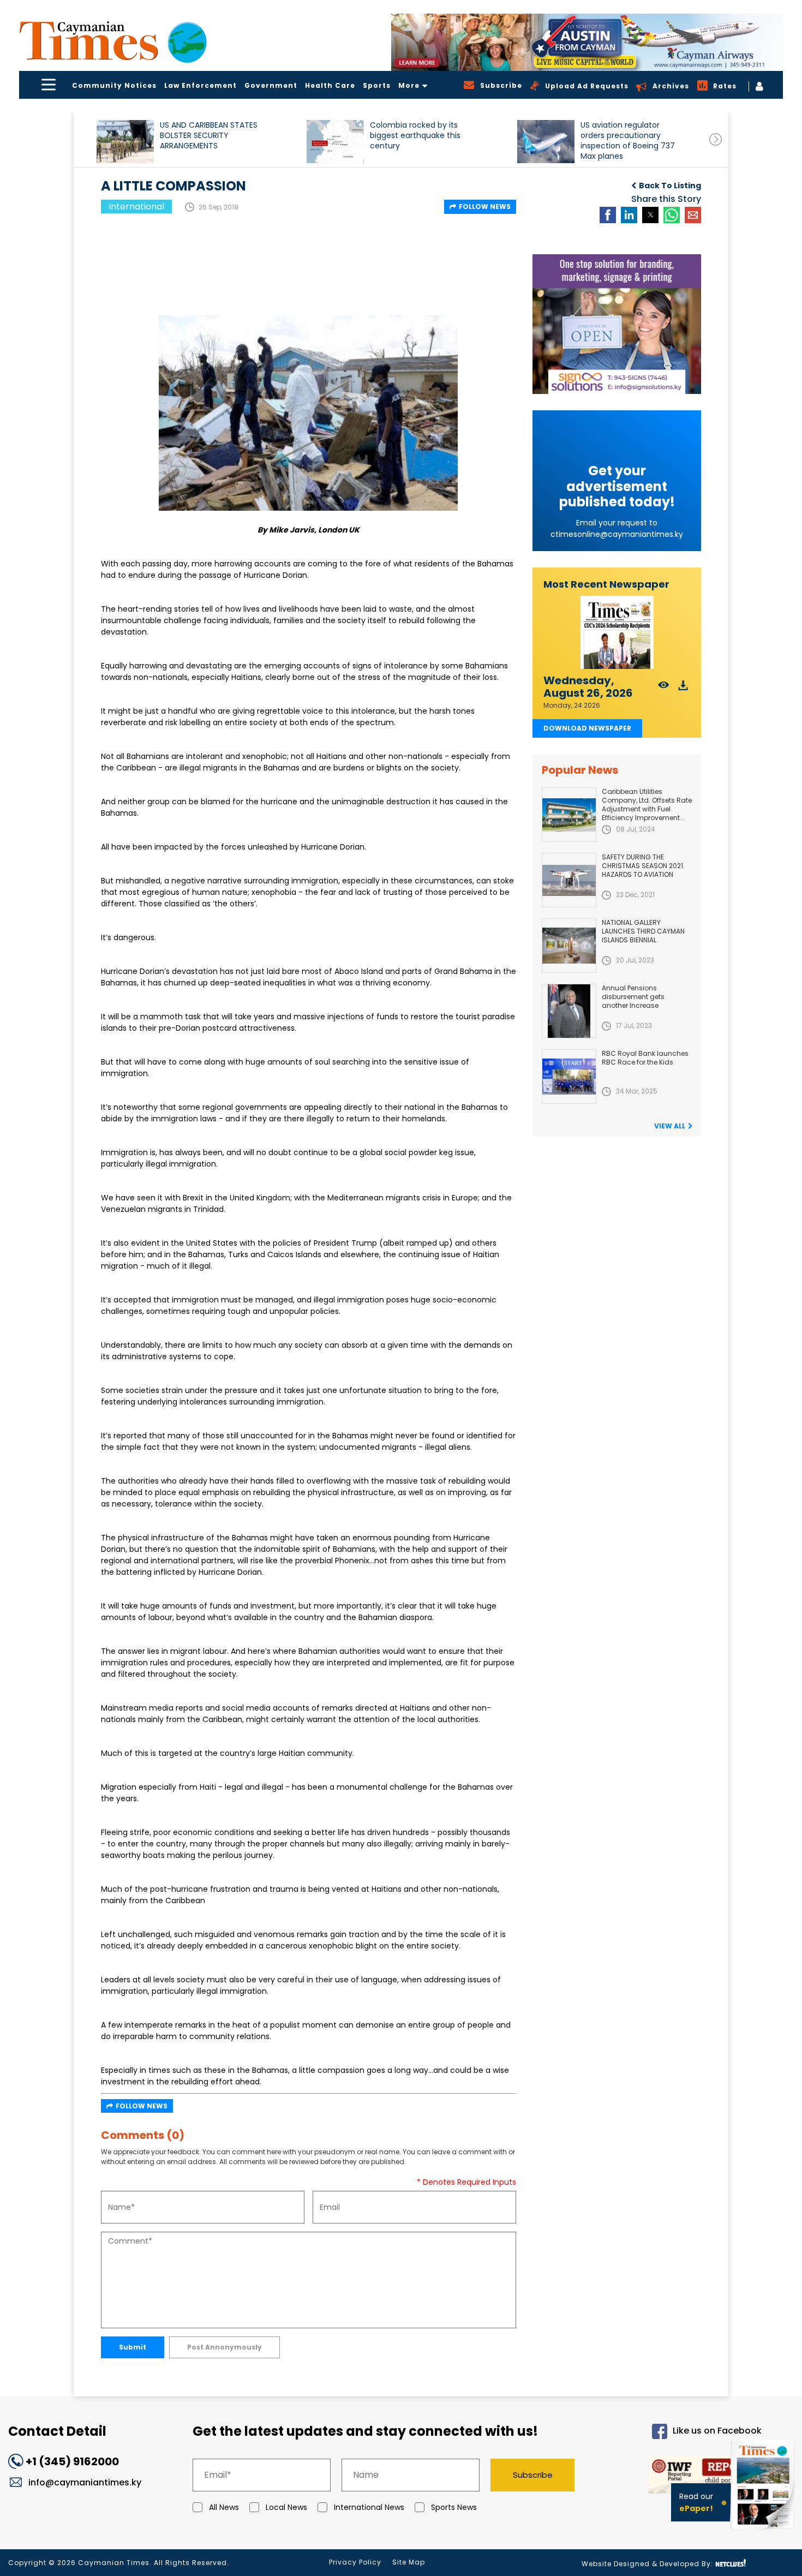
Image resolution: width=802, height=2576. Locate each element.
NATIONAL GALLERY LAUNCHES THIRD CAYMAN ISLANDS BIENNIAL (643, 931)
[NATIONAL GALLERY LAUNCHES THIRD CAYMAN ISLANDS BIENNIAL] (569, 946)
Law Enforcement (200, 85)
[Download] (683, 688)
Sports (377, 85)
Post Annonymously (225, 2347)
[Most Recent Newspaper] (617, 633)
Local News (286, 2507)
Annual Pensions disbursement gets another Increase (633, 997)
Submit (133, 2347)
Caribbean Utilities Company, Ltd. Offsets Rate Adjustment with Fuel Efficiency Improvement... (647, 805)
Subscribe (533, 2475)
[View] (664, 688)
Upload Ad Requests (587, 86)
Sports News (454, 2507)
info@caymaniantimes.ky (85, 2482)
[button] (125, 142)
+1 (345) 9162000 (72, 2461)
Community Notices (114, 85)
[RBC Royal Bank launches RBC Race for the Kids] (569, 1077)
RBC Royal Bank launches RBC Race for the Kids (645, 1058)
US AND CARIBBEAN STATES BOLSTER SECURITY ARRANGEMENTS (209, 136)
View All (670, 1126)
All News (224, 2507)
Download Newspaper (587, 728)
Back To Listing (670, 186)
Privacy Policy (355, 2562)
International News (369, 2507)
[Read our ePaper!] (764, 2532)
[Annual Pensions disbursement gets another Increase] (569, 1011)
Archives (671, 86)
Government (271, 85)
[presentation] (716, 139)
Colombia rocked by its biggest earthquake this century (415, 136)
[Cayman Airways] (587, 42)
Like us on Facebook (717, 2431)
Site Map (409, 2562)
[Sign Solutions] (617, 324)
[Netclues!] (731, 2563)
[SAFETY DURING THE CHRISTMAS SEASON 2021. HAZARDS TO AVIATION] (569, 880)
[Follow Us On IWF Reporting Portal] (678, 2476)
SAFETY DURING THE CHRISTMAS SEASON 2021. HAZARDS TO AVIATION (643, 866)
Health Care (330, 85)
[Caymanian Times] (113, 41)
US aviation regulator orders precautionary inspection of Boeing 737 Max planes (628, 141)
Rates (725, 86)
